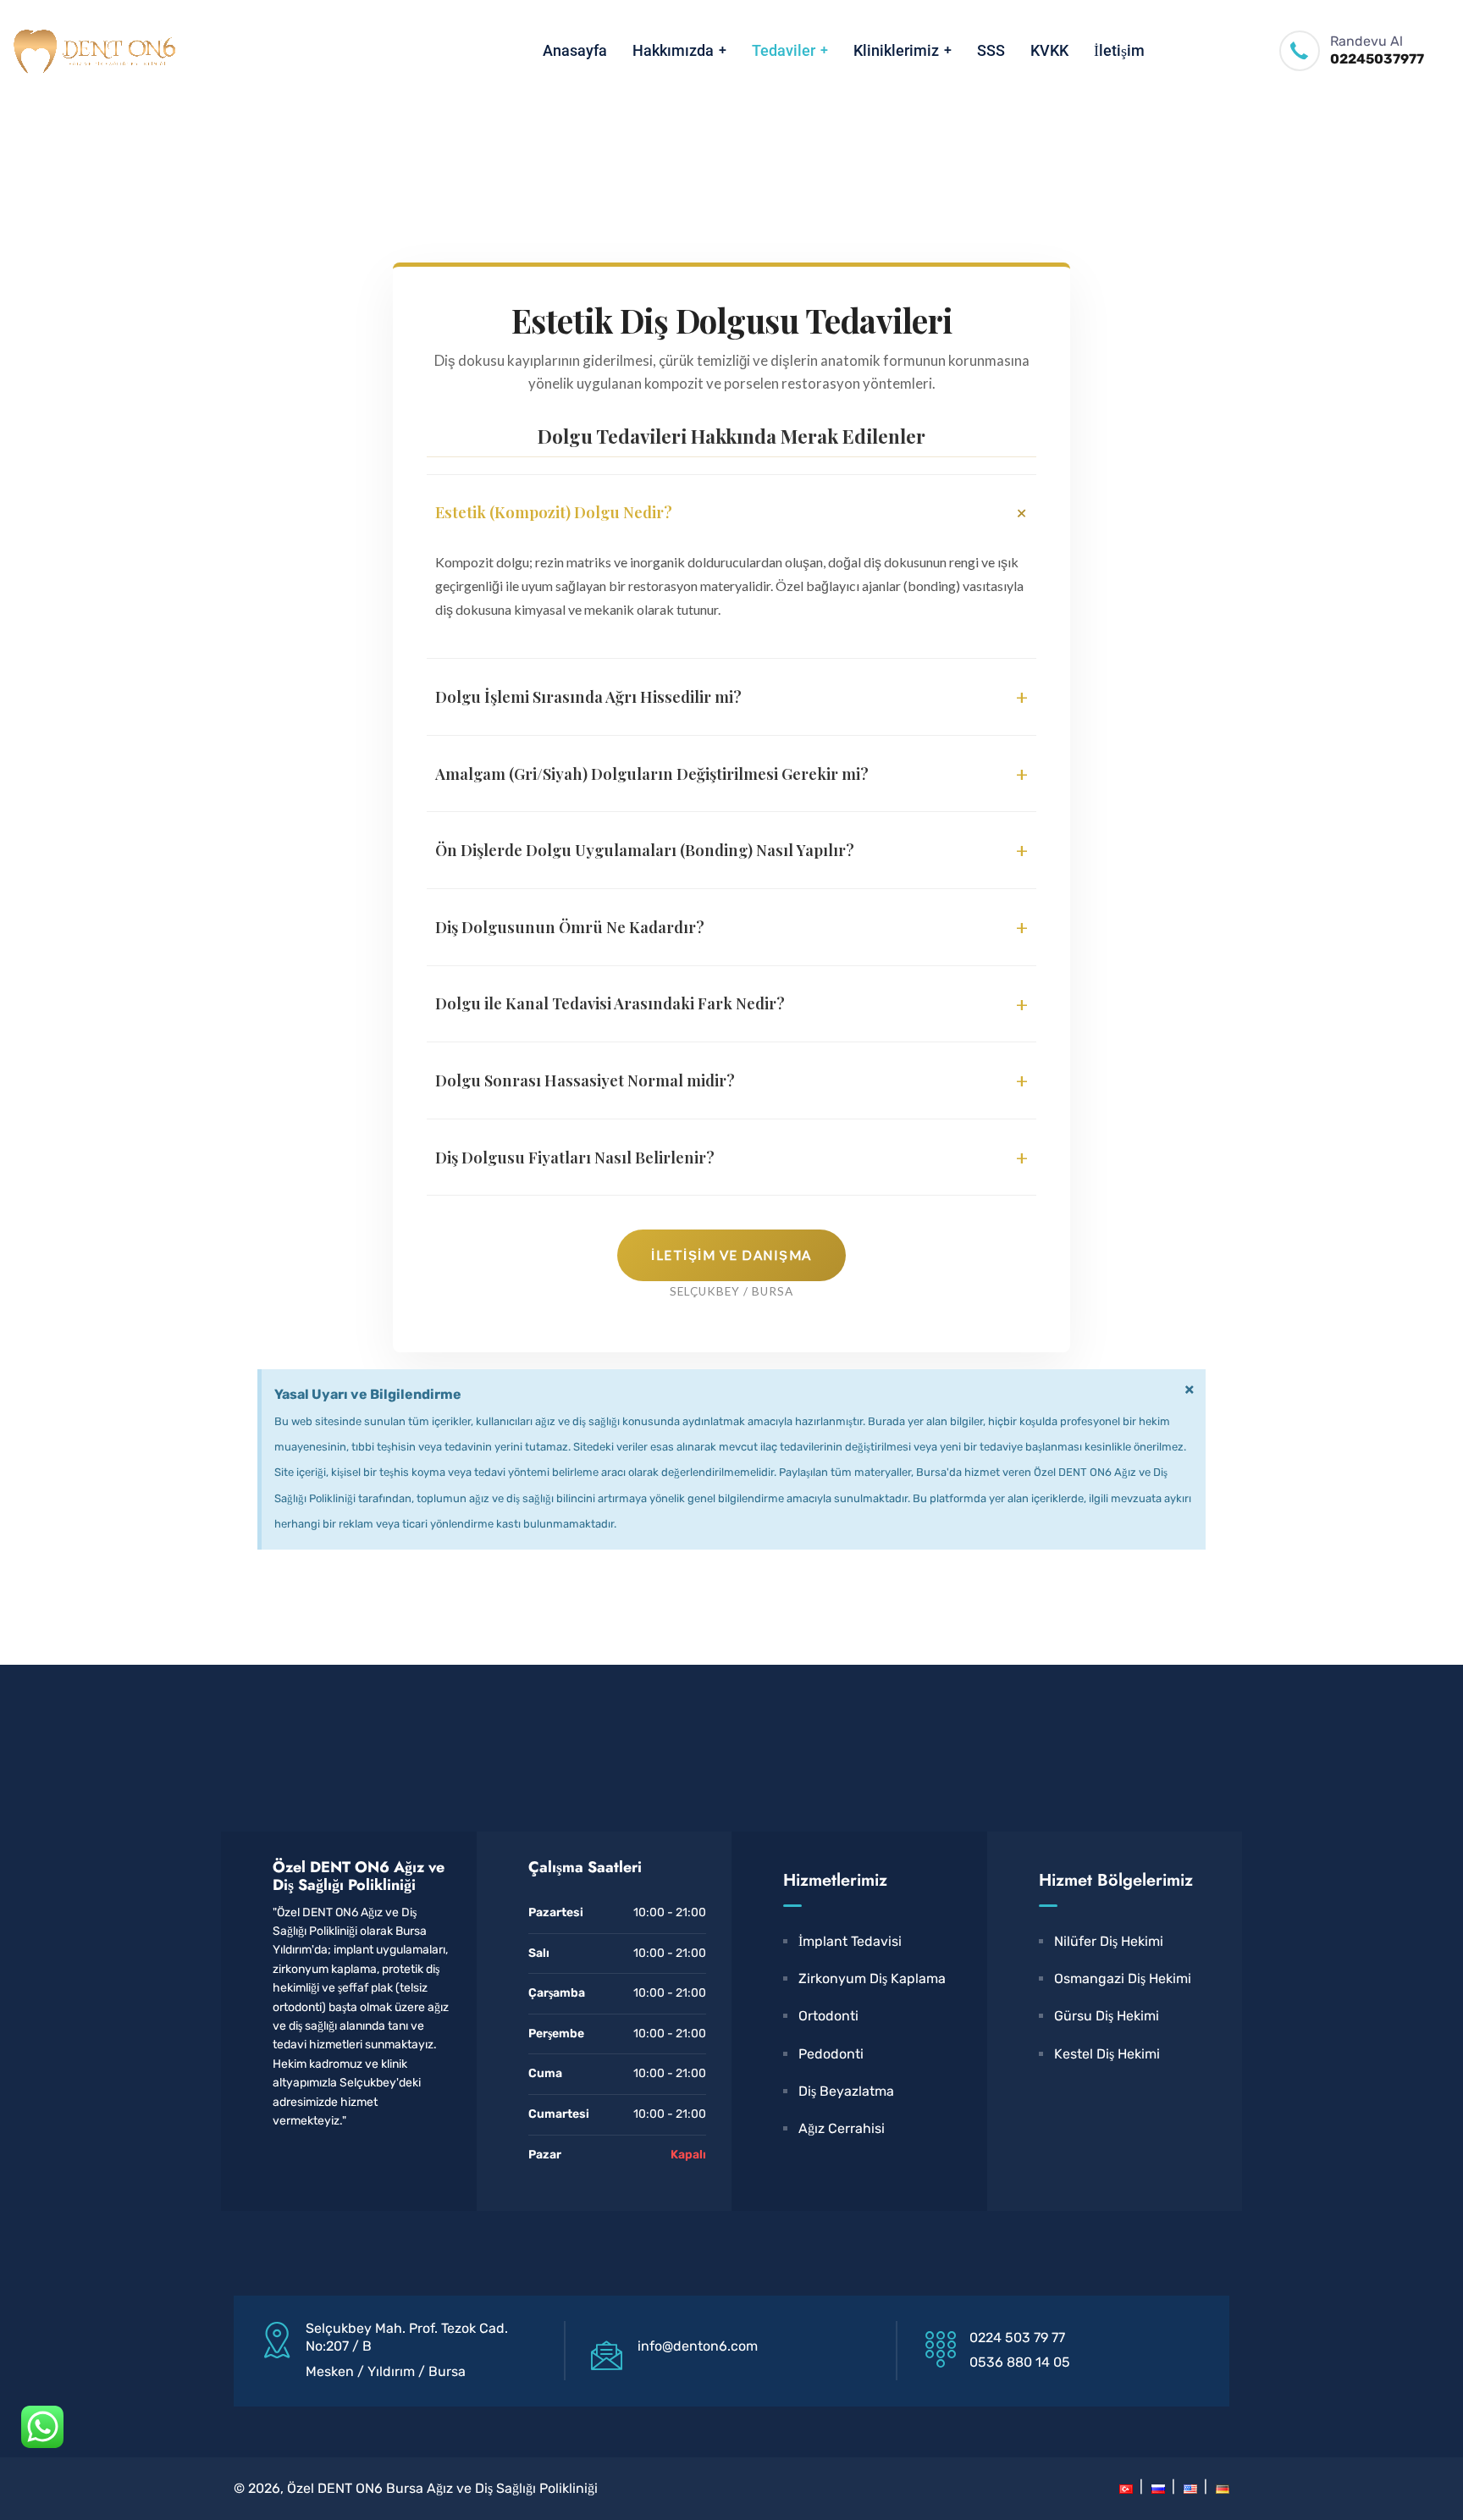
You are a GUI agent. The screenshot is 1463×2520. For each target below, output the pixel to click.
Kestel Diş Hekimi (1107, 2054)
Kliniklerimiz (896, 50)
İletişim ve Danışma (731, 1255)
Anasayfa (575, 50)
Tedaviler (784, 50)
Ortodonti (828, 2016)
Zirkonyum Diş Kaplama (872, 1978)
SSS (991, 50)
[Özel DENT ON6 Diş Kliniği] (93, 51)
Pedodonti (831, 2054)
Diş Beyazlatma (846, 2091)
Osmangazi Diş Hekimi (1123, 1978)
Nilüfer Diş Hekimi (1109, 1941)
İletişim (1119, 50)
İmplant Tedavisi (850, 1941)
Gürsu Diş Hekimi (1107, 2016)
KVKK (1049, 50)
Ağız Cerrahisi (842, 2128)
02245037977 (1377, 59)
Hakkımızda (673, 50)
